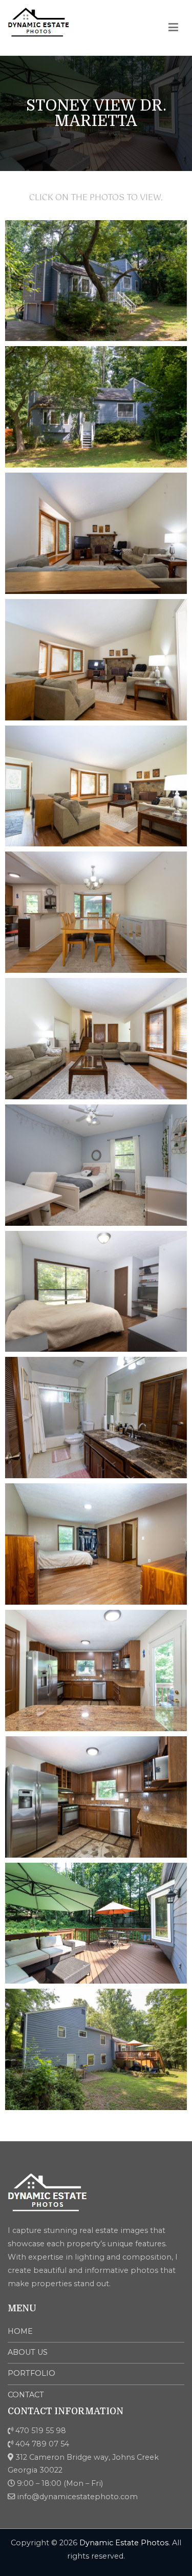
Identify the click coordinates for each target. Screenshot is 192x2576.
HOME (20, 2331)
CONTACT (26, 2395)
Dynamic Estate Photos (124, 2543)
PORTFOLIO (31, 2373)
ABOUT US (28, 2352)
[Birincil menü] (174, 28)
